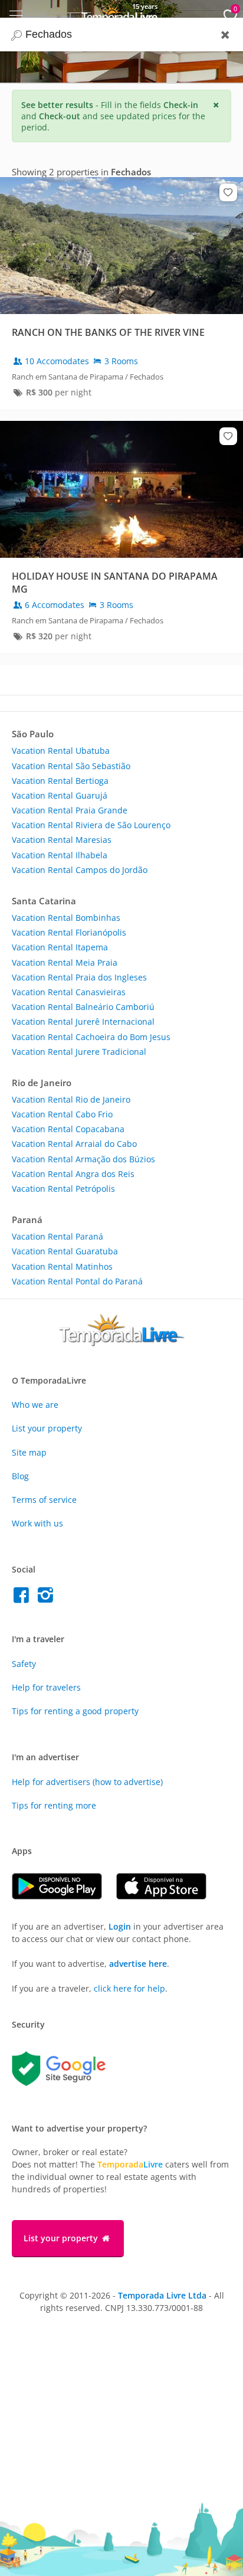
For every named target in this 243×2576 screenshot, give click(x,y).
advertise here (138, 1964)
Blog (20, 1476)
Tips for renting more (54, 1805)
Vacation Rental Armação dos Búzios (83, 1159)
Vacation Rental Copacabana (68, 1129)
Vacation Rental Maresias (62, 840)
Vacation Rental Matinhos (62, 1266)
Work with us (37, 1523)
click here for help (129, 1988)
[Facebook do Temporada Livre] (24, 1598)
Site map (29, 1452)
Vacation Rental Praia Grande (70, 810)
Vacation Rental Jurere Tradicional (79, 1052)
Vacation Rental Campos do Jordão (80, 870)
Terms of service (44, 1500)
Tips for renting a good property (75, 1711)
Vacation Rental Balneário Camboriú (83, 1007)
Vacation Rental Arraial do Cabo (74, 1144)
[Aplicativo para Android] (64, 1896)
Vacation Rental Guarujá (60, 795)
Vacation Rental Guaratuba (65, 1251)
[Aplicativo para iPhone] (167, 1896)
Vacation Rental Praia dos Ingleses (79, 977)
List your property (47, 1428)
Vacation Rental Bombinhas (66, 918)
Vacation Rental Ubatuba (61, 751)
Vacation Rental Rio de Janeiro (71, 1099)
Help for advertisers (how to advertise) (87, 1782)
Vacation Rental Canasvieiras (69, 992)
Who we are (35, 1405)
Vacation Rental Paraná (58, 1236)
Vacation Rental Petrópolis (63, 1189)
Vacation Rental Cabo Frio (62, 1114)
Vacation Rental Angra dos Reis (73, 1174)
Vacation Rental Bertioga (60, 781)
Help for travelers (46, 1687)
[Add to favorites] (228, 192)
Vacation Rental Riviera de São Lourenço (91, 825)
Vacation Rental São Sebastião (71, 766)
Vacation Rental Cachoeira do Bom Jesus (91, 1037)
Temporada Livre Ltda (162, 2295)
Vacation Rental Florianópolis (69, 932)
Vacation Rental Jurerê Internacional (83, 1021)
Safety (24, 1664)
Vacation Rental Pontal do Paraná (77, 1281)
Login (120, 1926)
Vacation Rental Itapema (60, 947)
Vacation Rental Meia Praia (65, 962)
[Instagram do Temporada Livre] (47, 1598)
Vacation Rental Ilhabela (60, 855)
